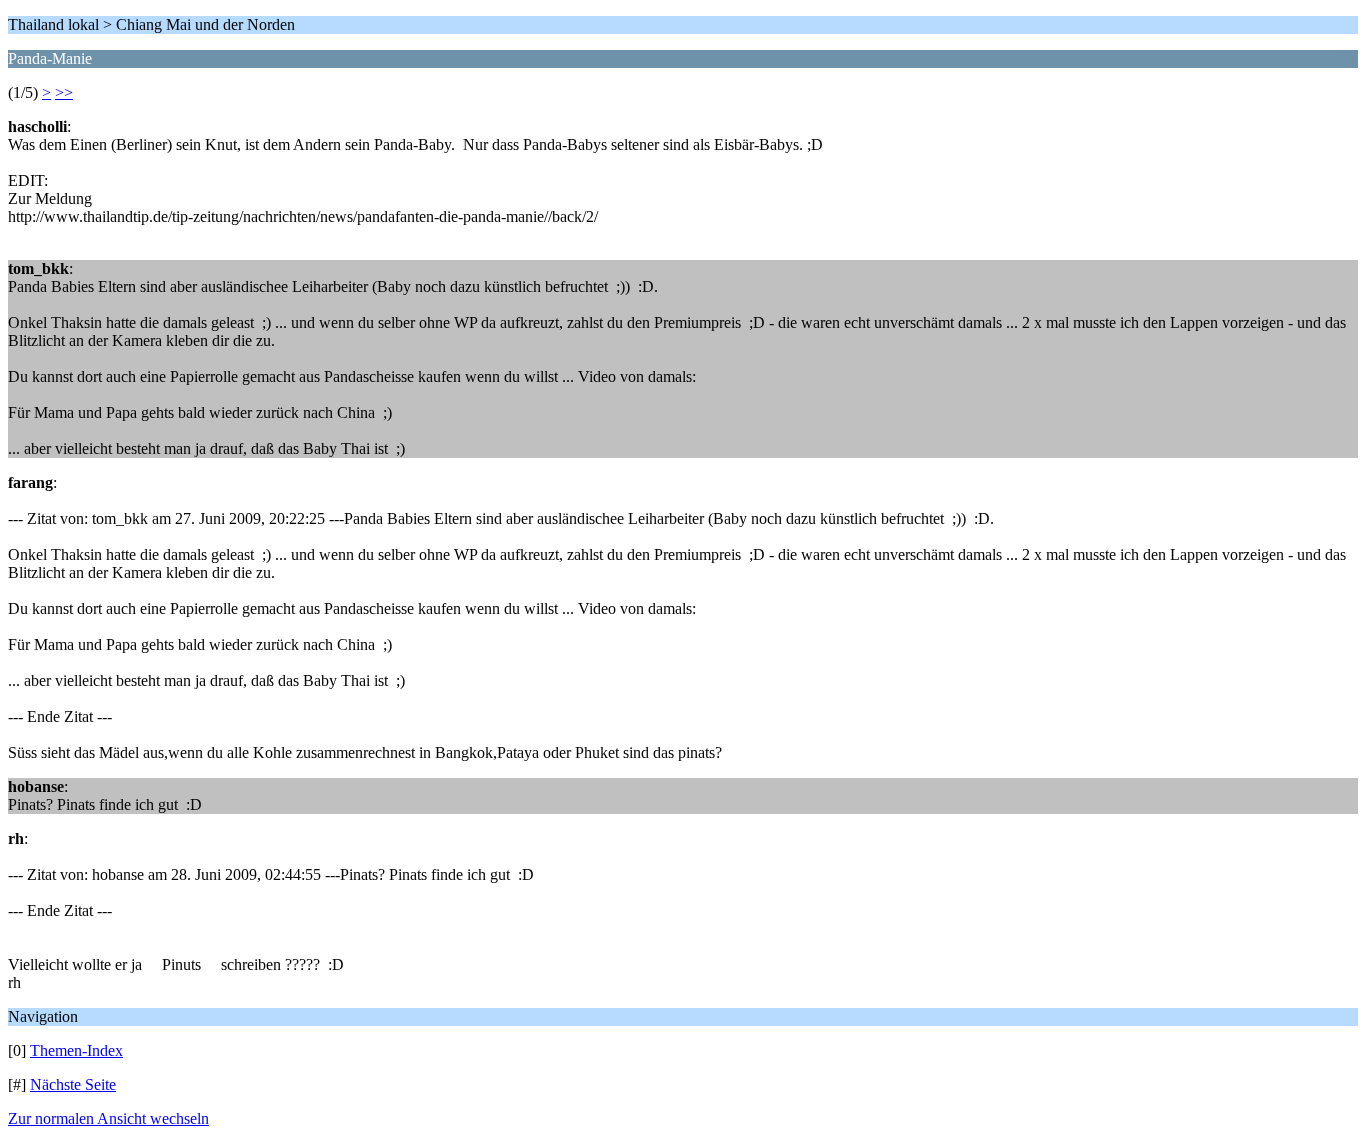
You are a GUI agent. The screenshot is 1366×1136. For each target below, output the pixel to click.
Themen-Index (76, 1050)
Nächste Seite (73, 1084)
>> (64, 92)
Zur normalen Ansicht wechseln (108, 1118)
